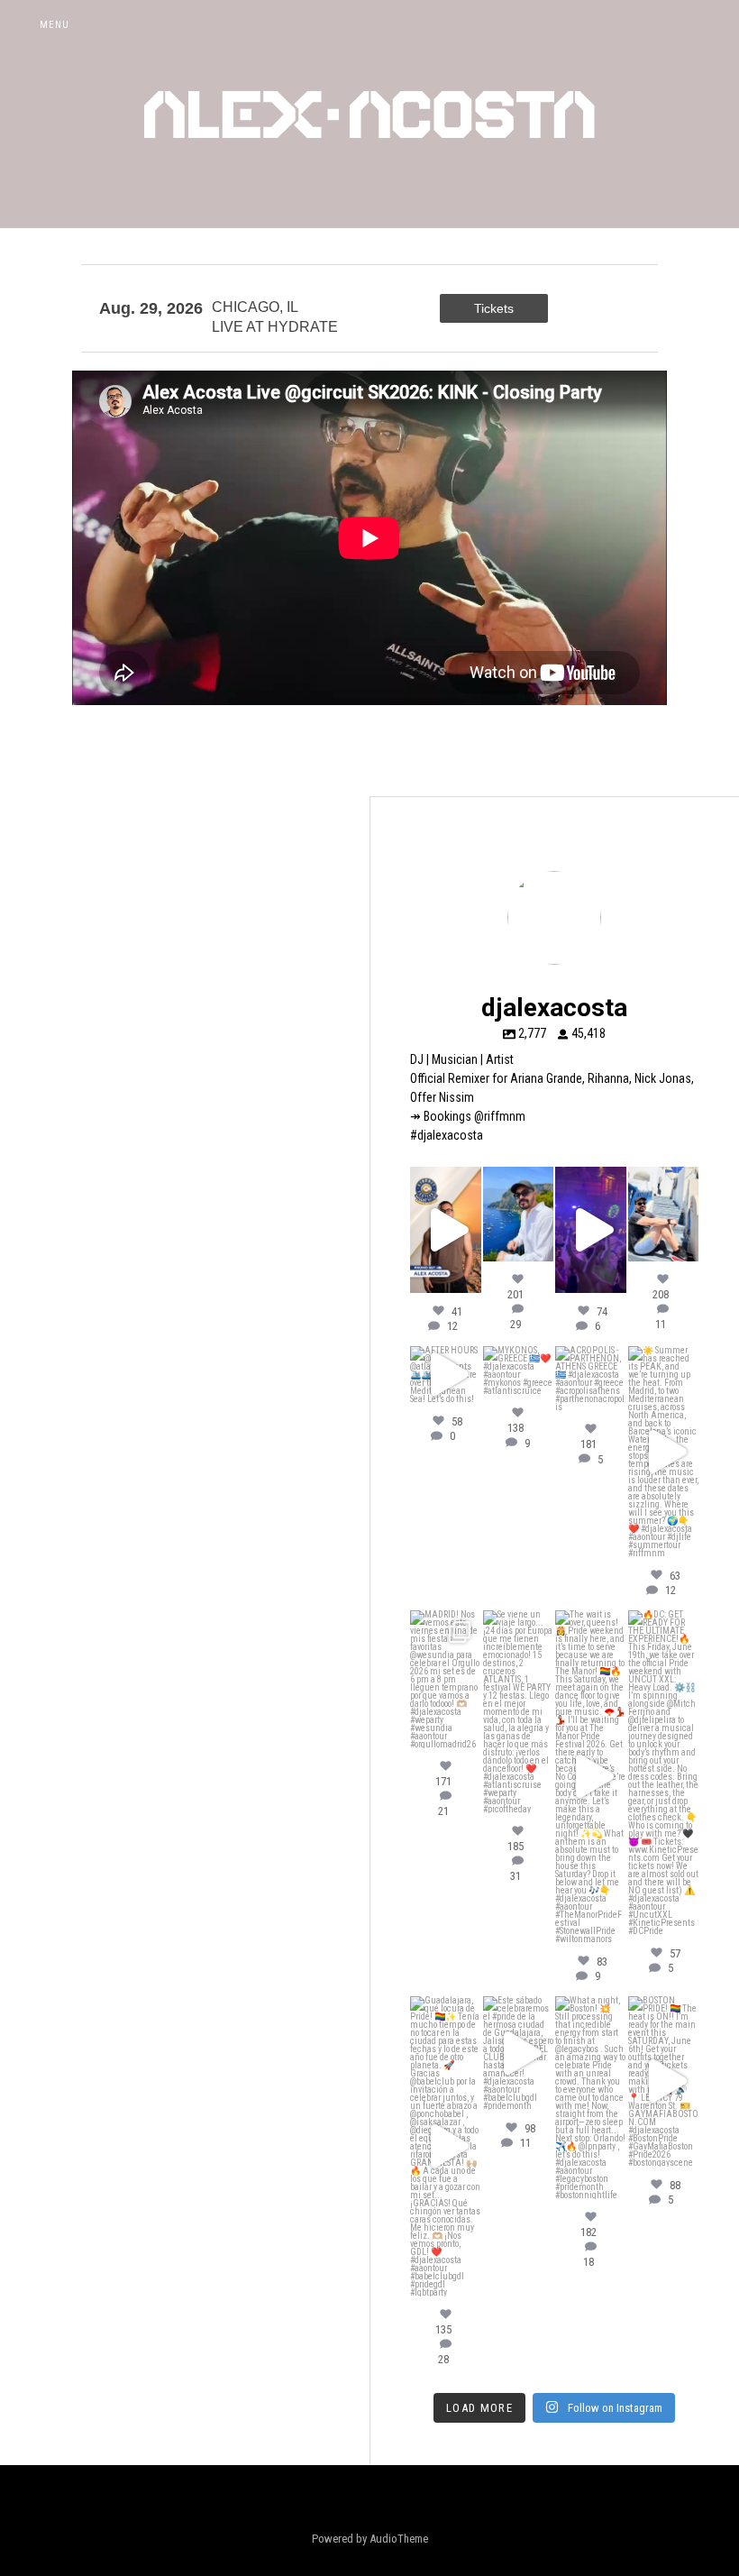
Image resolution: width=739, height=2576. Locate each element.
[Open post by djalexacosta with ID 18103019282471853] (591, 1777)
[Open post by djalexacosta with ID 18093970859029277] (664, 1214)
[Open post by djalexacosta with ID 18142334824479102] (519, 1214)
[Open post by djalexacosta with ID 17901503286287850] (664, 2081)
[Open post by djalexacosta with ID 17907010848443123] (446, 1375)
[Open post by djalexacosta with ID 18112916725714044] (591, 2098)
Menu (55, 25)
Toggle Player (716, 25)
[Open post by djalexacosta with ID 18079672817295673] (664, 1452)
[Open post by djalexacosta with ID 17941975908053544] (519, 1371)
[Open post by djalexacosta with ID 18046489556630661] (519, 1712)
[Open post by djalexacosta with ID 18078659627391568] (519, 2053)
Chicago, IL (255, 307)
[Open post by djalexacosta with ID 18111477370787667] (446, 1230)
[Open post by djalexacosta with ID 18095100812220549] (664, 1773)
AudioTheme (399, 2539)
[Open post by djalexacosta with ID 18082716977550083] (446, 2146)
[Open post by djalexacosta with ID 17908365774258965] (591, 1379)
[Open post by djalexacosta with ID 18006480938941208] (446, 1679)
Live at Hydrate (275, 327)
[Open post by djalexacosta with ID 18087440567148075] (591, 1230)
